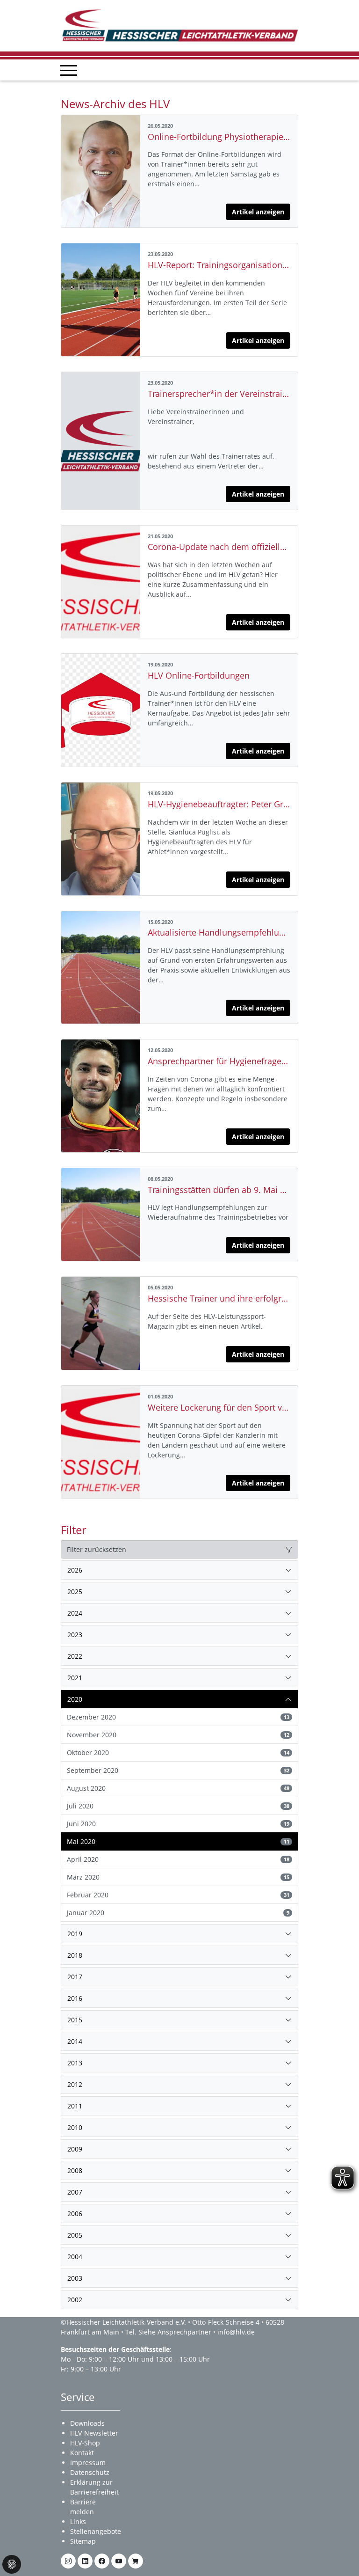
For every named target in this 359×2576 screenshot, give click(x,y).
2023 (75, 1635)
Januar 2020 (178, 1913)
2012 (75, 2084)
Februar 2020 (178, 1895)
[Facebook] (102, 2561)
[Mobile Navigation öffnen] (69, 70)
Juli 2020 (178, 1806)
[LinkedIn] (85, 2561)
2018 (75, 1955)
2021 (75, 1678)
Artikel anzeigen (258, 212)
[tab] (179, 1570)
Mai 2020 (178, 1841)
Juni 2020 (178, 1824)
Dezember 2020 (178, 1717)
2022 (75, 1656)
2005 (75, 2235)
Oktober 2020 (178, 1753)
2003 (75, 2278)
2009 (75, 2149)
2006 (75, 2214)
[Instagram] (68, 2561)
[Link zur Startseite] (179, 25)
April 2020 (178, 1859)
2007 (75, 2192)
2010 (75, 2127)
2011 (75, 2106)
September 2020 (178, 1770)
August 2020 (178, 1788)
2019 (75, 1934)
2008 (75, 2170)
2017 (75, 1977)
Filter (74, 1530)
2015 (75, 2020)
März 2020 (178, 1877)
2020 (75, 1699)
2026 (75, 1570)
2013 (75, 2063)
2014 (75, 2041)
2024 (75, 1613)
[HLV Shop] (136, 2561)
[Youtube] (119, 2561)
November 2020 (178, 1735)
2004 (75, 2257)
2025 (75, 1592)
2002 (75, 2300)
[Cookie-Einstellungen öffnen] (12, 2564)
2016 (75, 1998)
